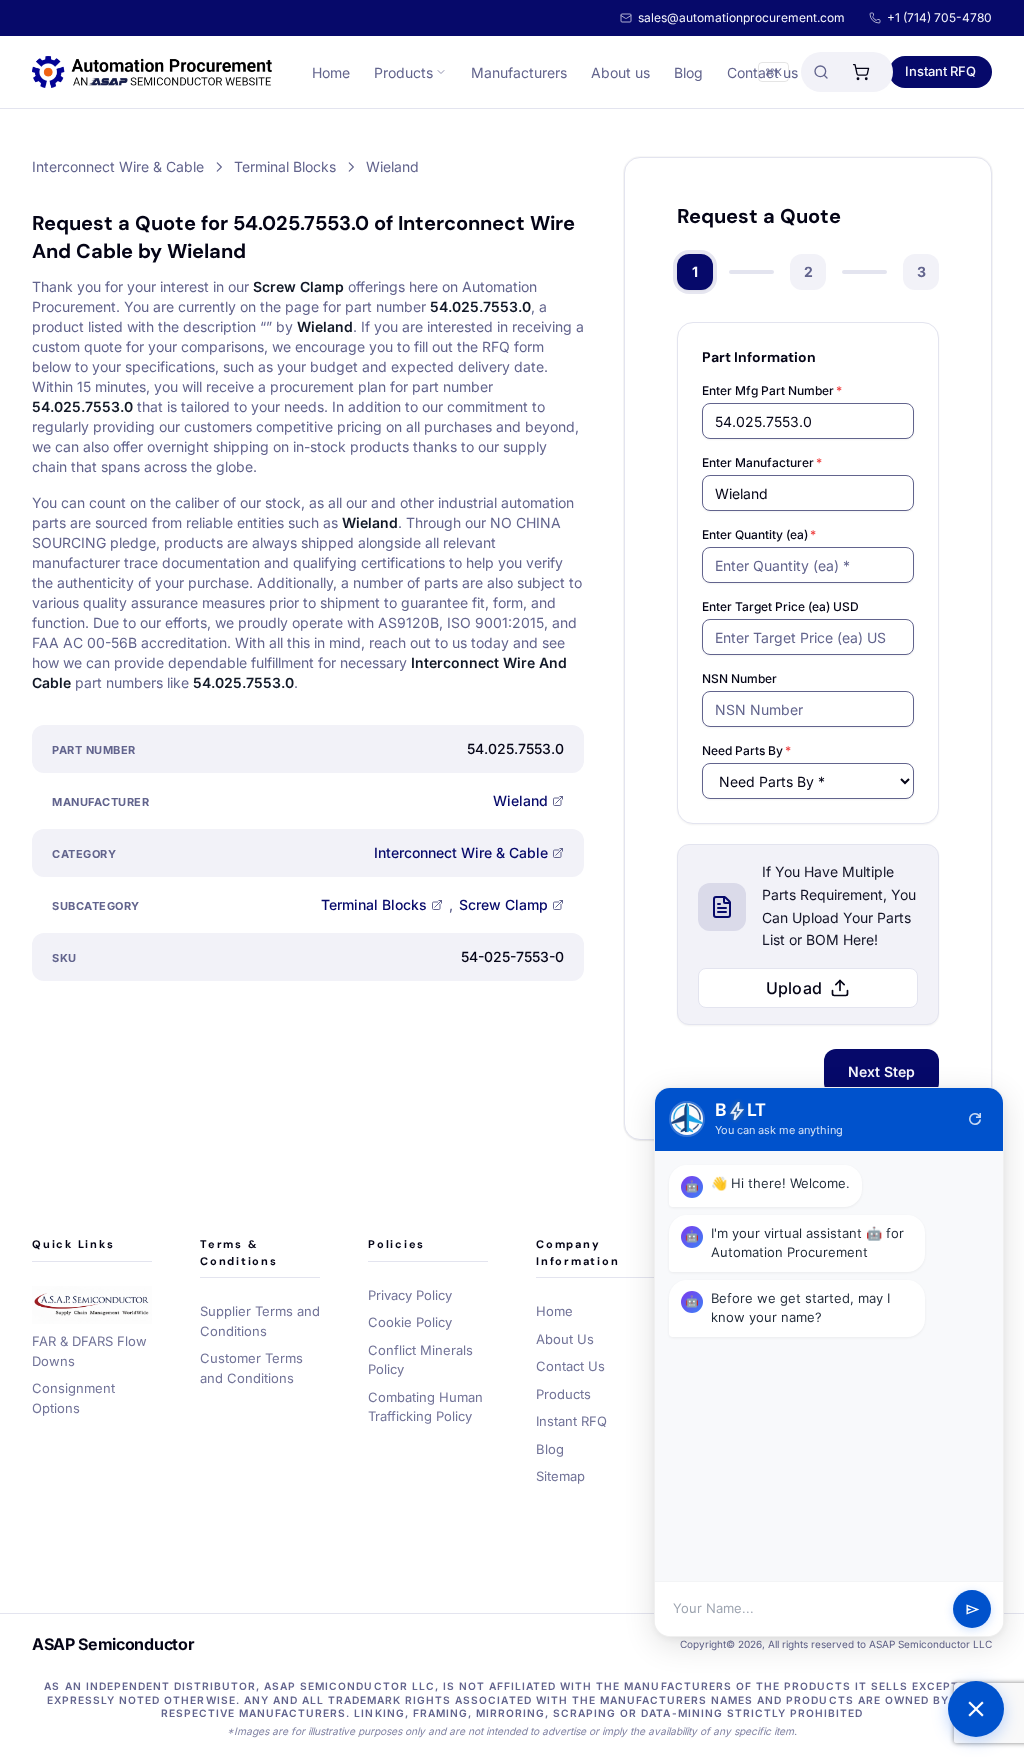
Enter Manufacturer (762, 462)
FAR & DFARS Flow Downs (89, 1351)
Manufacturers (519, 72)
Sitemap (560, 1476)
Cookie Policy (410, 1322)
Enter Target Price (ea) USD (780, 606)
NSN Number (739, 678)
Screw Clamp (503, 904)
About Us (565, 1339)
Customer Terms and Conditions (251, 1368)
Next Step (881, 1071)
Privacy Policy (410, 1295)
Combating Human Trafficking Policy (425, 1407)
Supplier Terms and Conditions (260, 1321)
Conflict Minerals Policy (420, 1360)
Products (403, 72)
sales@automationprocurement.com (741, 17)
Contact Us (570, 1366)
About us (620, 72)
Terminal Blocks (374, 904)
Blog (688, 72)
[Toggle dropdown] (441, 72)
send (972, 1609)
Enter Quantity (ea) (759, 534)
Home (331, 72)
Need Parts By (746, 750)
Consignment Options (73, 1398)
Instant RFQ (940, 71)
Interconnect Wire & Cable (461, 852)
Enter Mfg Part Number (772, 390)
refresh (975, 1119)
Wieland (520, 800)
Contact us (762, 72)
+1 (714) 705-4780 (939, 17)
